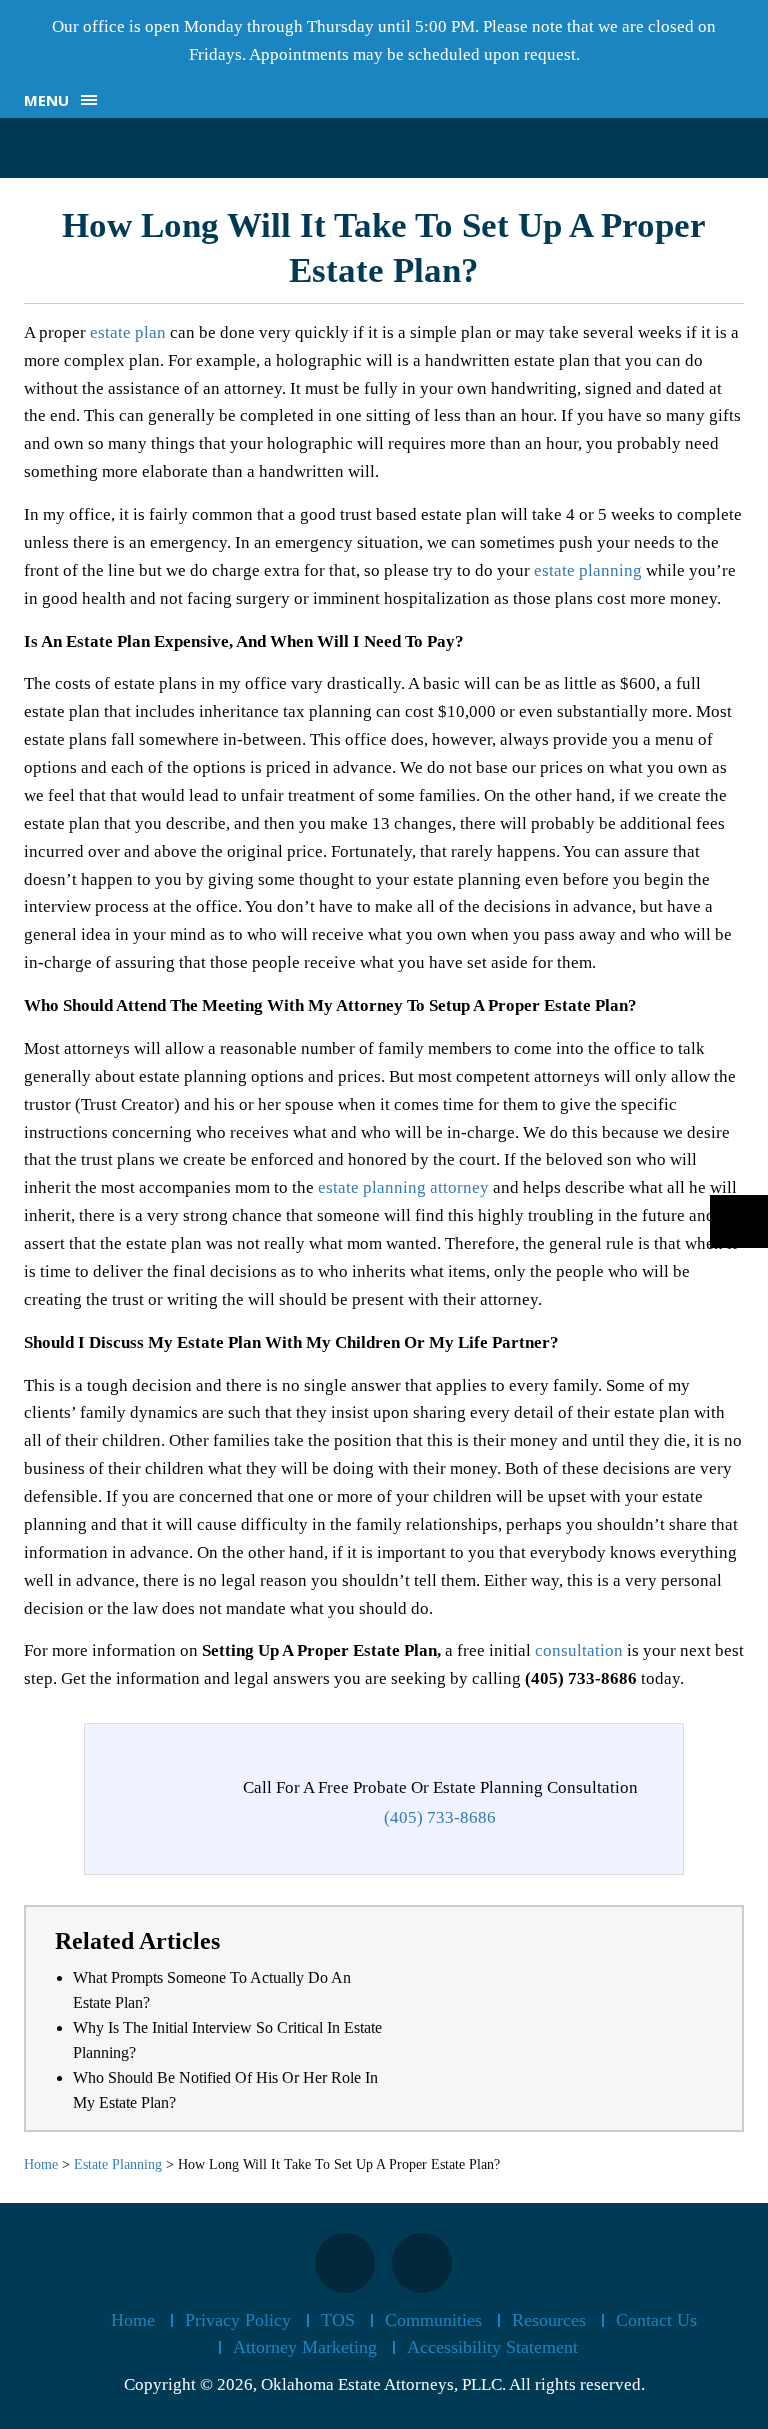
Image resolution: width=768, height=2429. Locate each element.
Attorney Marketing (305, 2347)
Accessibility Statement (492, 2347)
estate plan (128, 332)
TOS (338, 2320)
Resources (549, 2320)
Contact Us (656, 2320)
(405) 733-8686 (440, 1817)
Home (133, 2320)
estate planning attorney (403, 1187)
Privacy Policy (238, 2320)
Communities (433, 2320)
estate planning (588, 570)
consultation (581, 1650)
